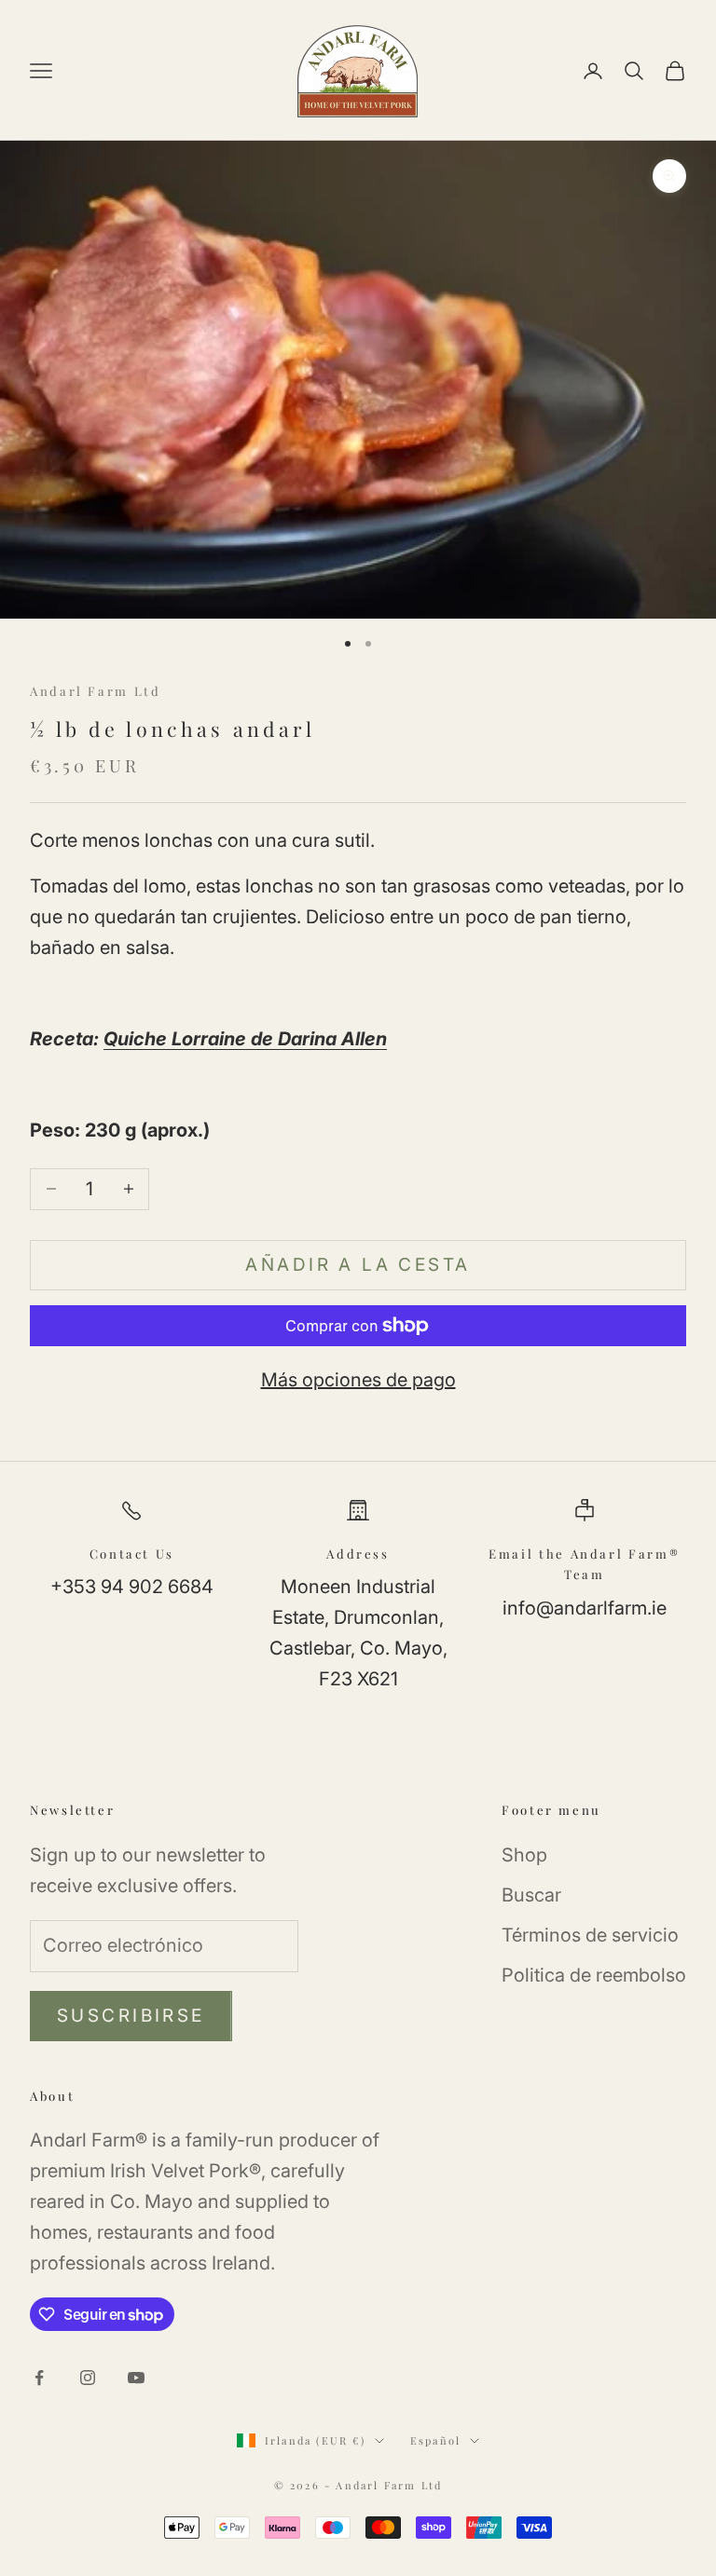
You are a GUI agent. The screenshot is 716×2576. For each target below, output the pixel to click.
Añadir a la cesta (358, 1265)
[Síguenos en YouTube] (136, 2378)
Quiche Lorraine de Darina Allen (245, 1039)
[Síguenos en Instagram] (88, 2378)
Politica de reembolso (594, 1975)
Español (435, 2440)
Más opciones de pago (358, 1380)
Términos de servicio (590, 1935)
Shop (524, 1855)
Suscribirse (131, 2016)
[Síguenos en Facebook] (39, 2378)
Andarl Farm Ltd (96, 691)
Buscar (531, 1895)
